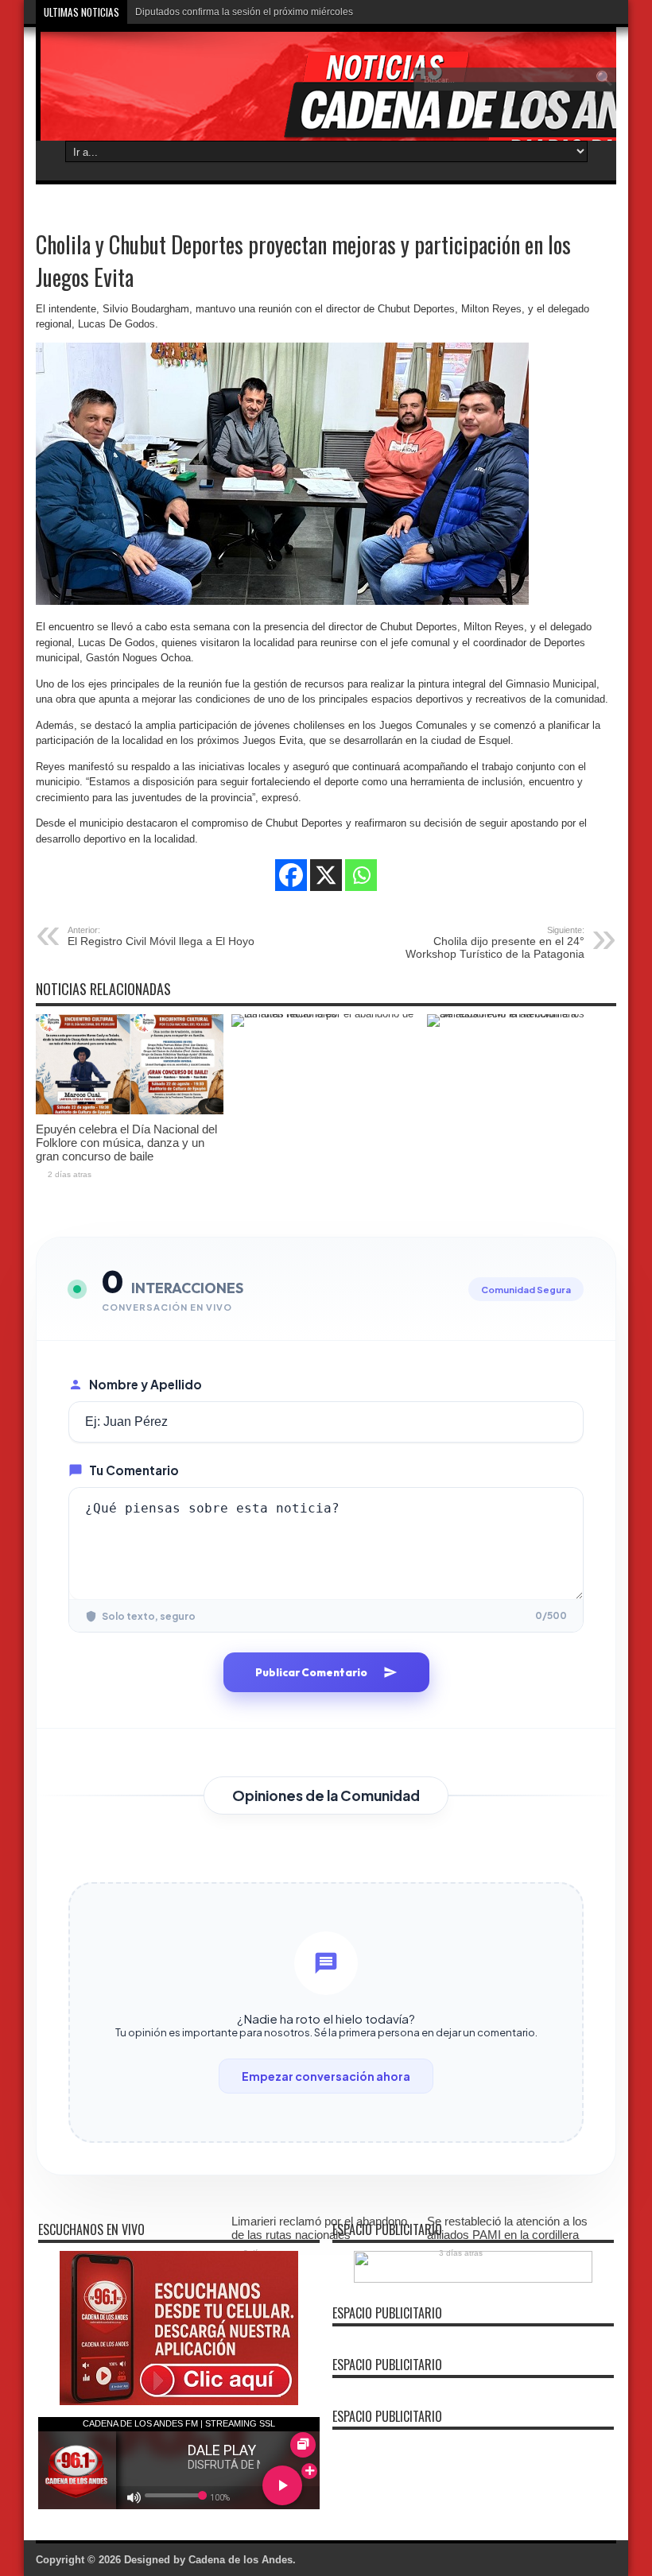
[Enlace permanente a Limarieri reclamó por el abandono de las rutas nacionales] (325, 1014)
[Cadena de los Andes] (152, 91)
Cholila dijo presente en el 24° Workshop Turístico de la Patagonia (495, 943)
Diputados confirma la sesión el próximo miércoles (244, 12)
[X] (326, 875)
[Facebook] (291, 875)
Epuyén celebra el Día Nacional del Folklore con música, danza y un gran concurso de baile (126, 1143)
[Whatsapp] (361, 875)
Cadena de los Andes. (242, 2560)
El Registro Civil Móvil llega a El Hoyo (161, 936)
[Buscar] (604, 79)
